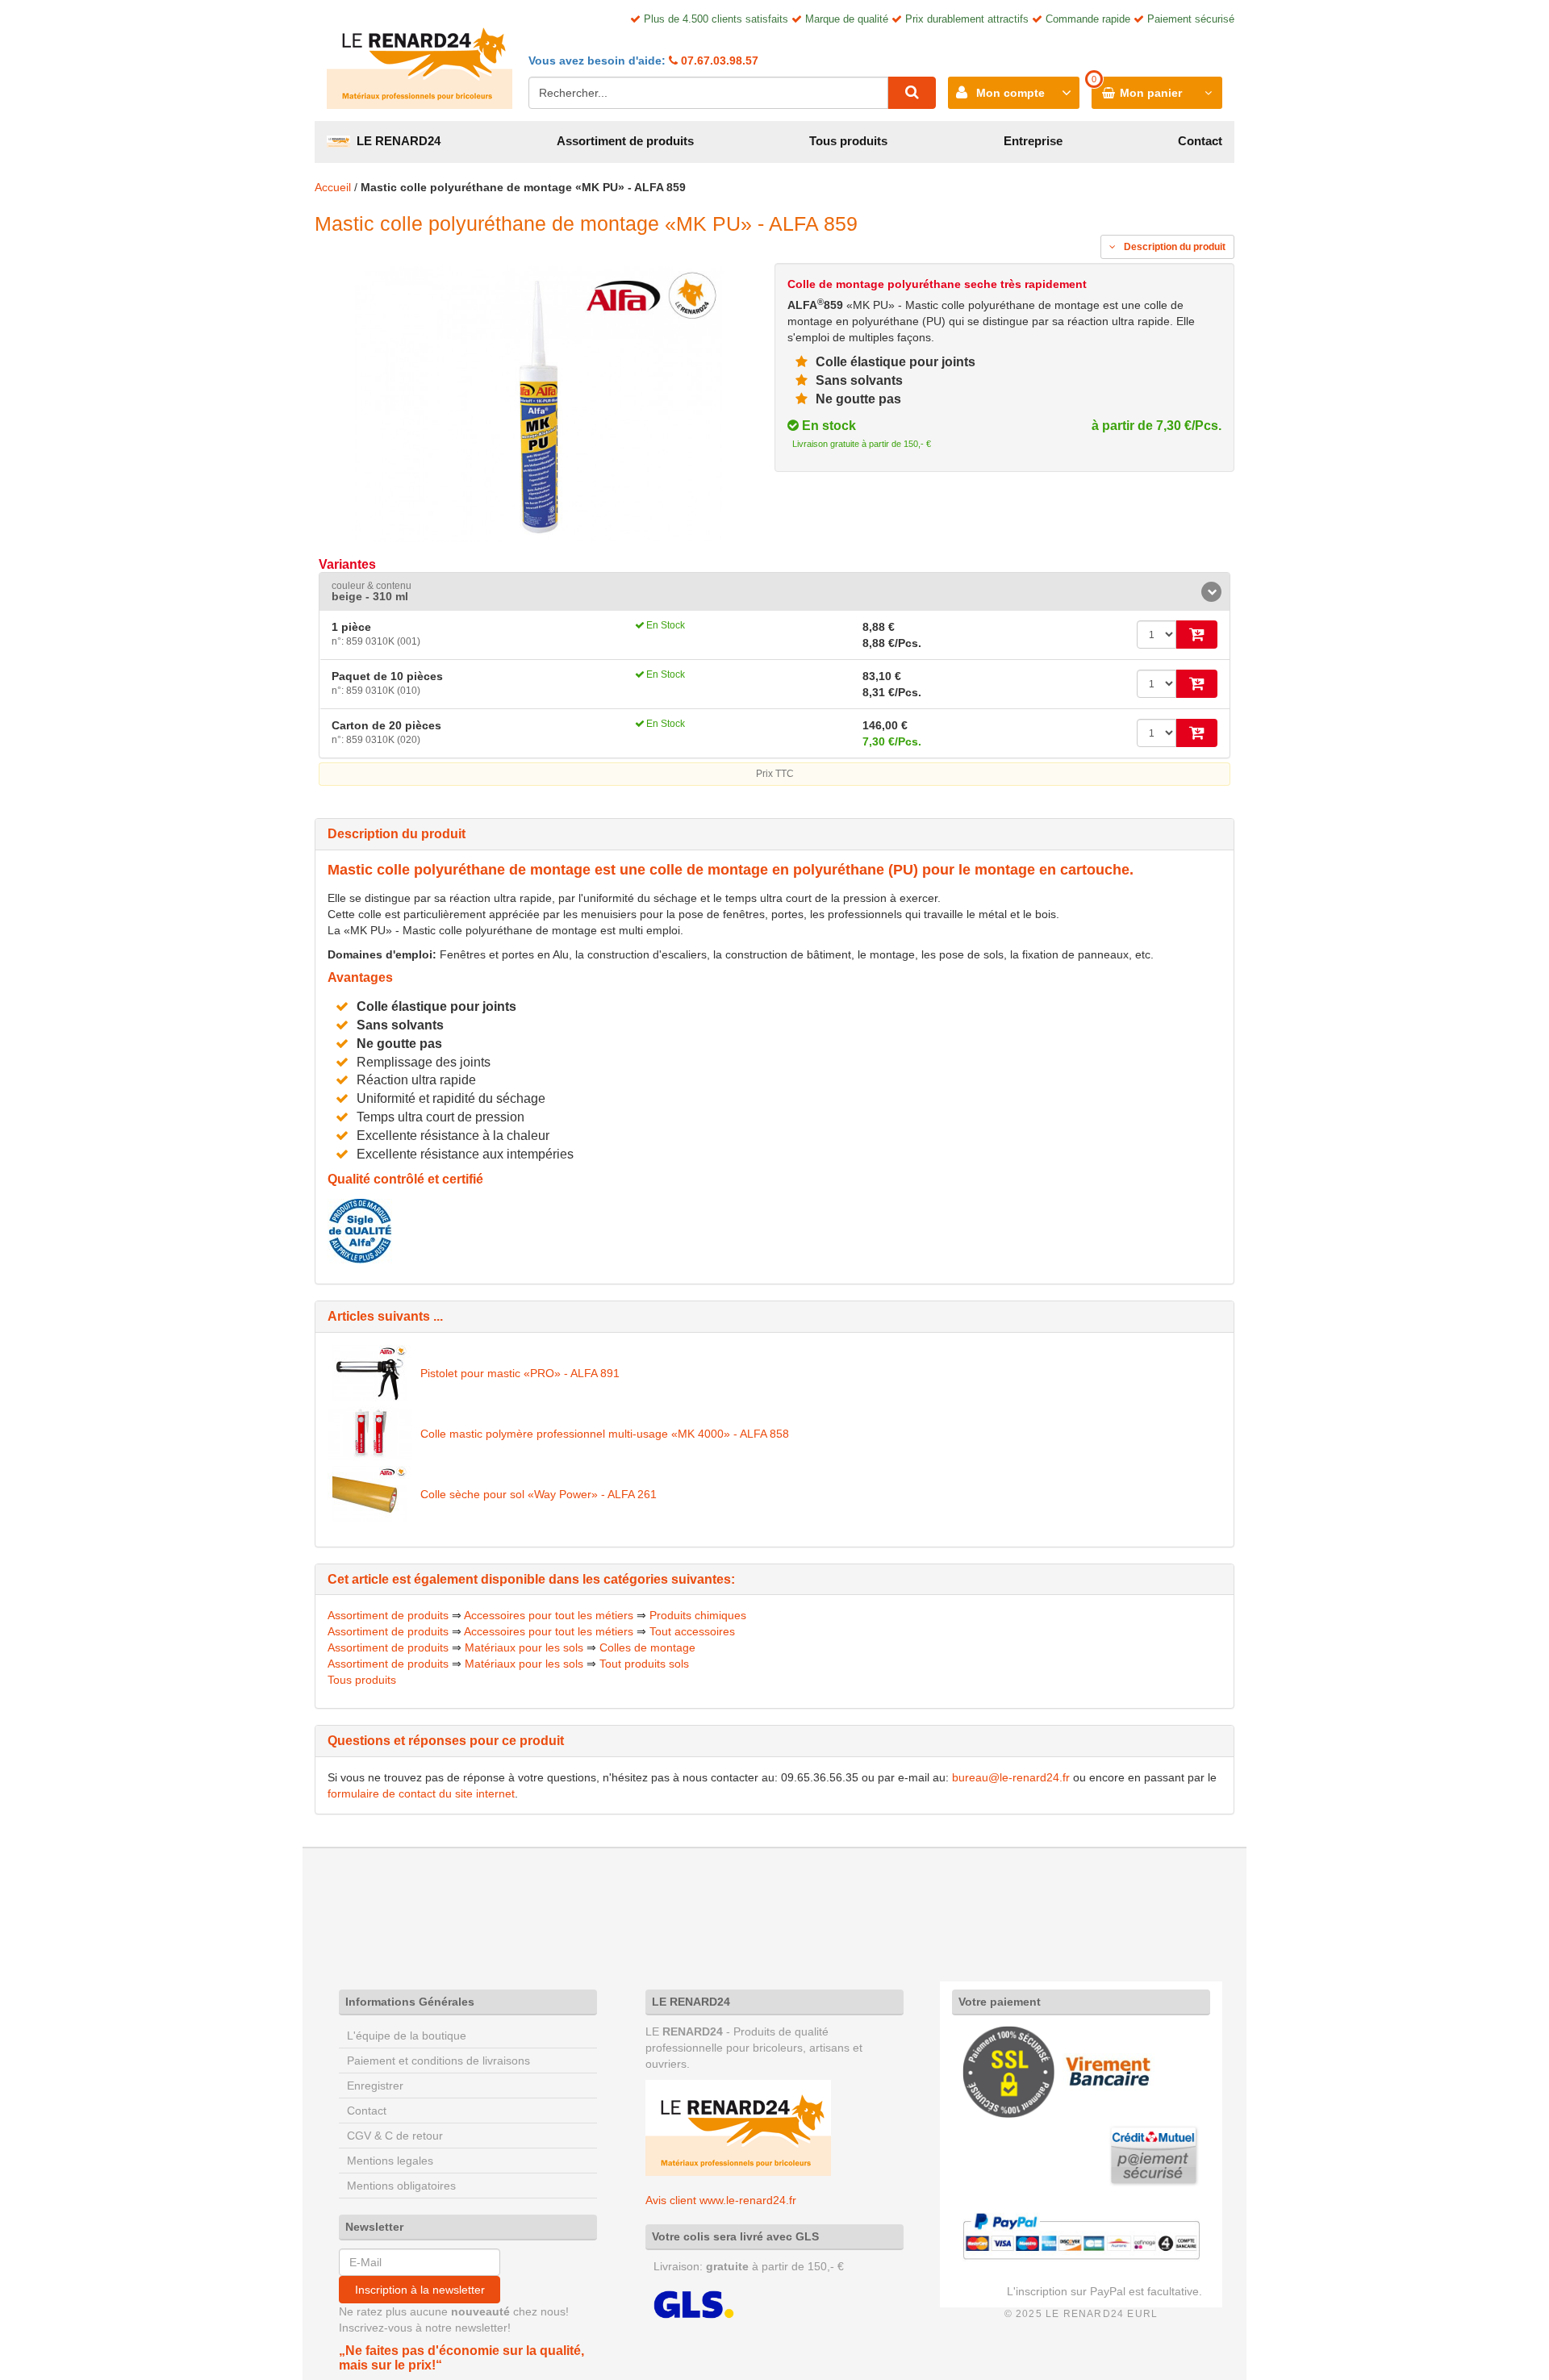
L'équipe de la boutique (407, 2036)
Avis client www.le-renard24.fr (721, 2200)
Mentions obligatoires (401, 2186)
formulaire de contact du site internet (421, 1793)
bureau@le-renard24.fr (1011, 1777)
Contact (1200, 141)
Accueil (333, 187)
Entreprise (1033, 141)
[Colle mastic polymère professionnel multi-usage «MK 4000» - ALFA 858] (370, 1434)
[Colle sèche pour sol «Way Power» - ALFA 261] (370, 1494)
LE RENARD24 (395, 141)
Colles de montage (647, 1647)
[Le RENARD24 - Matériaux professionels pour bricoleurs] (420, 61)
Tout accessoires (692, 1631)
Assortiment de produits (625, 141)
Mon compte (1010, 93)
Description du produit (1173, 247)
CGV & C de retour (395, 2136)
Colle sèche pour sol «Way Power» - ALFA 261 (539, 1494)
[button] (774, 592)
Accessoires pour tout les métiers (549, 1615)
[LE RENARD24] (738, 2127)
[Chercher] (912, 93)
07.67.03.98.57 (718, 61)
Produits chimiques (698, 1615)
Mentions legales (390, 2161)
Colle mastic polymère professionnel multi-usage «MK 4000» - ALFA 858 (605, 1434)
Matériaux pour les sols (524, 1647)
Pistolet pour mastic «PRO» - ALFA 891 (520, 1373)
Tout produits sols (644, 1664)
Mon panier (1151, 93)
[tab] (774, 592)
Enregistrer (375, 2086)
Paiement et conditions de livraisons (438, 2061)
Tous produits (848, 141)
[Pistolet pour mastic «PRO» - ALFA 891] (370, 1373)
